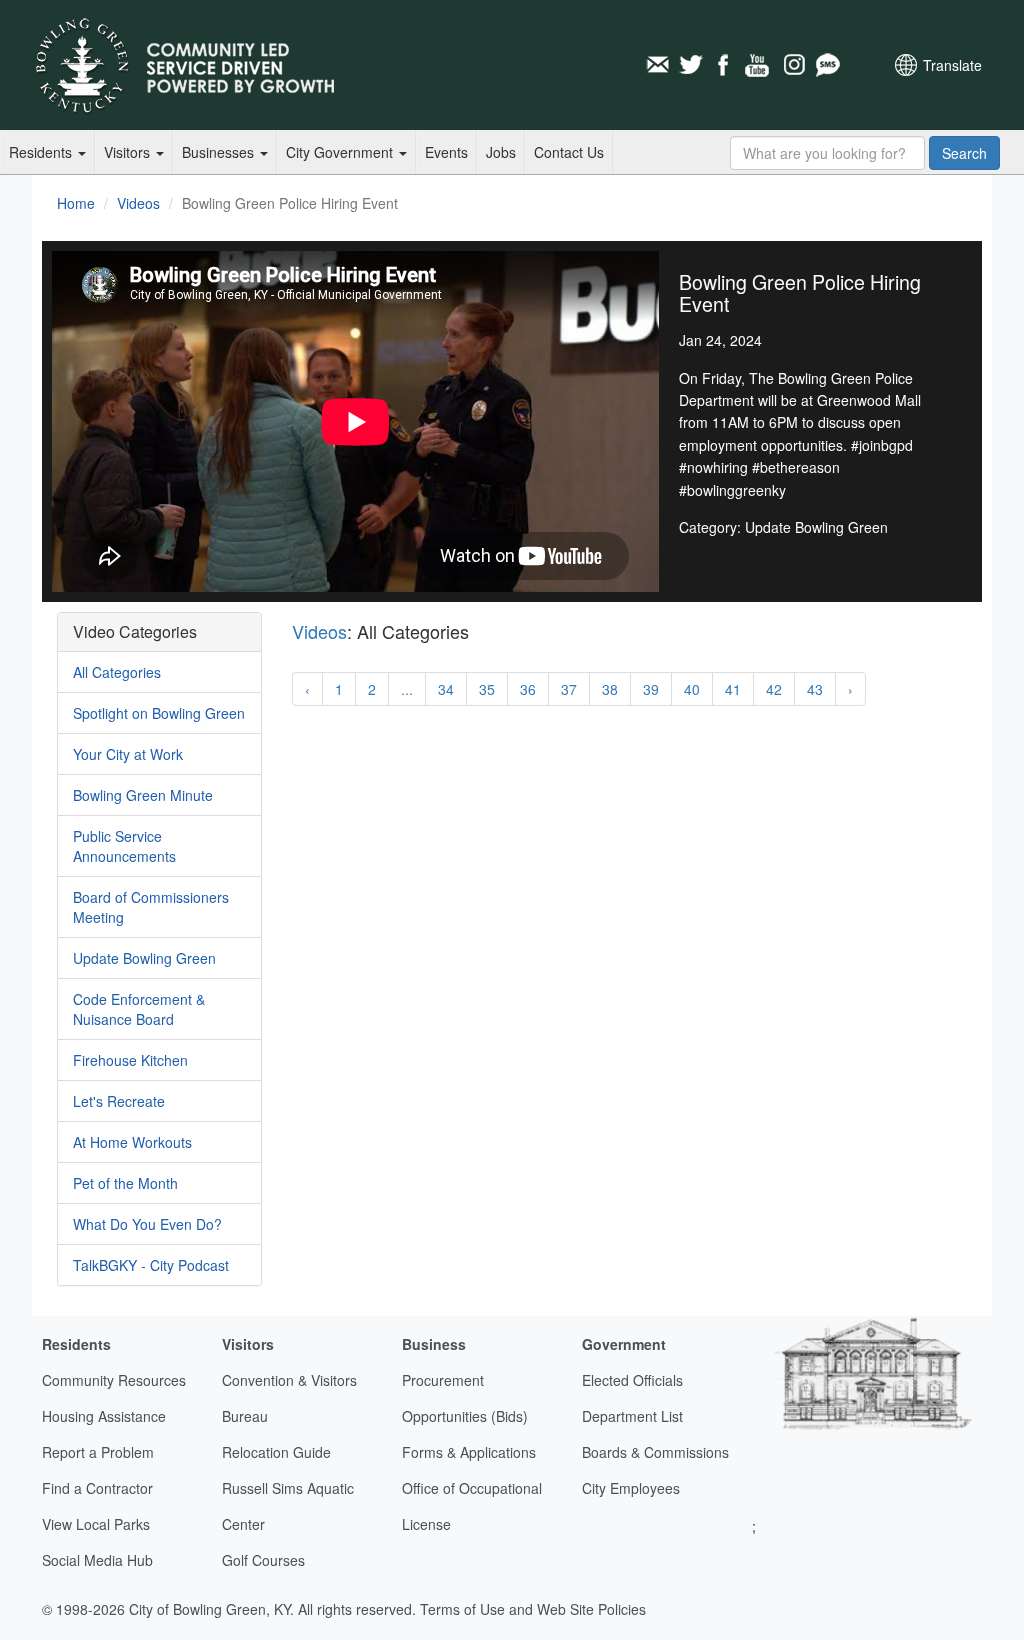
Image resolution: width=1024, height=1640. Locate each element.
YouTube (759, 65)
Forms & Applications (469, 1452)
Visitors (129, 152)
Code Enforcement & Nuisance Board (139, 1009)
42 (774, 689)
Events (446, 152)
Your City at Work (128, 754)
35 (487, 689)
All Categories (117, 672)
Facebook (725, 65)
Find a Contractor (97, 1488)
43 (815, 689)
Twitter (691, 65)
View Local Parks (96, 1524)
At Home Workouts (132, 1142)
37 (569, 689)
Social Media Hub (97, 1560)
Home (76, 203)
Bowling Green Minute (143, 795)
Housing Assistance (104, 1416)
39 (651, 689)
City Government (341, 152)
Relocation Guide (276, 1452)
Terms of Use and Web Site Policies (533, 1609)
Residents (42, 152)
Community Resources (114, 1380)
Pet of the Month (125, 1183)
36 (528, 689)
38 (610, 689)
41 (733, 689)
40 (692, 689)
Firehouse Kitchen (130, 1060)
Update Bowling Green (144, 958)
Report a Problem (98, 1452)
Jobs (501, 152)
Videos (138, 203)
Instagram (793, 65)
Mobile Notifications (827, 65)
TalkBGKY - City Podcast (151, 1265)
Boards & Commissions (655, 1452)
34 (446, 689)
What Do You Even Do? (147, 1224)
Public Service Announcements (124, 846)
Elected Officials (632, 1380)
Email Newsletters (657, 65)
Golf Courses (263, 1560)
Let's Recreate (119, 1101)
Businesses (220, 152)
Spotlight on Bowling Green (159, 713)
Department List (632, 1416)
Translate (952, 65)
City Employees (631, 1488)
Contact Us (569, 152)
